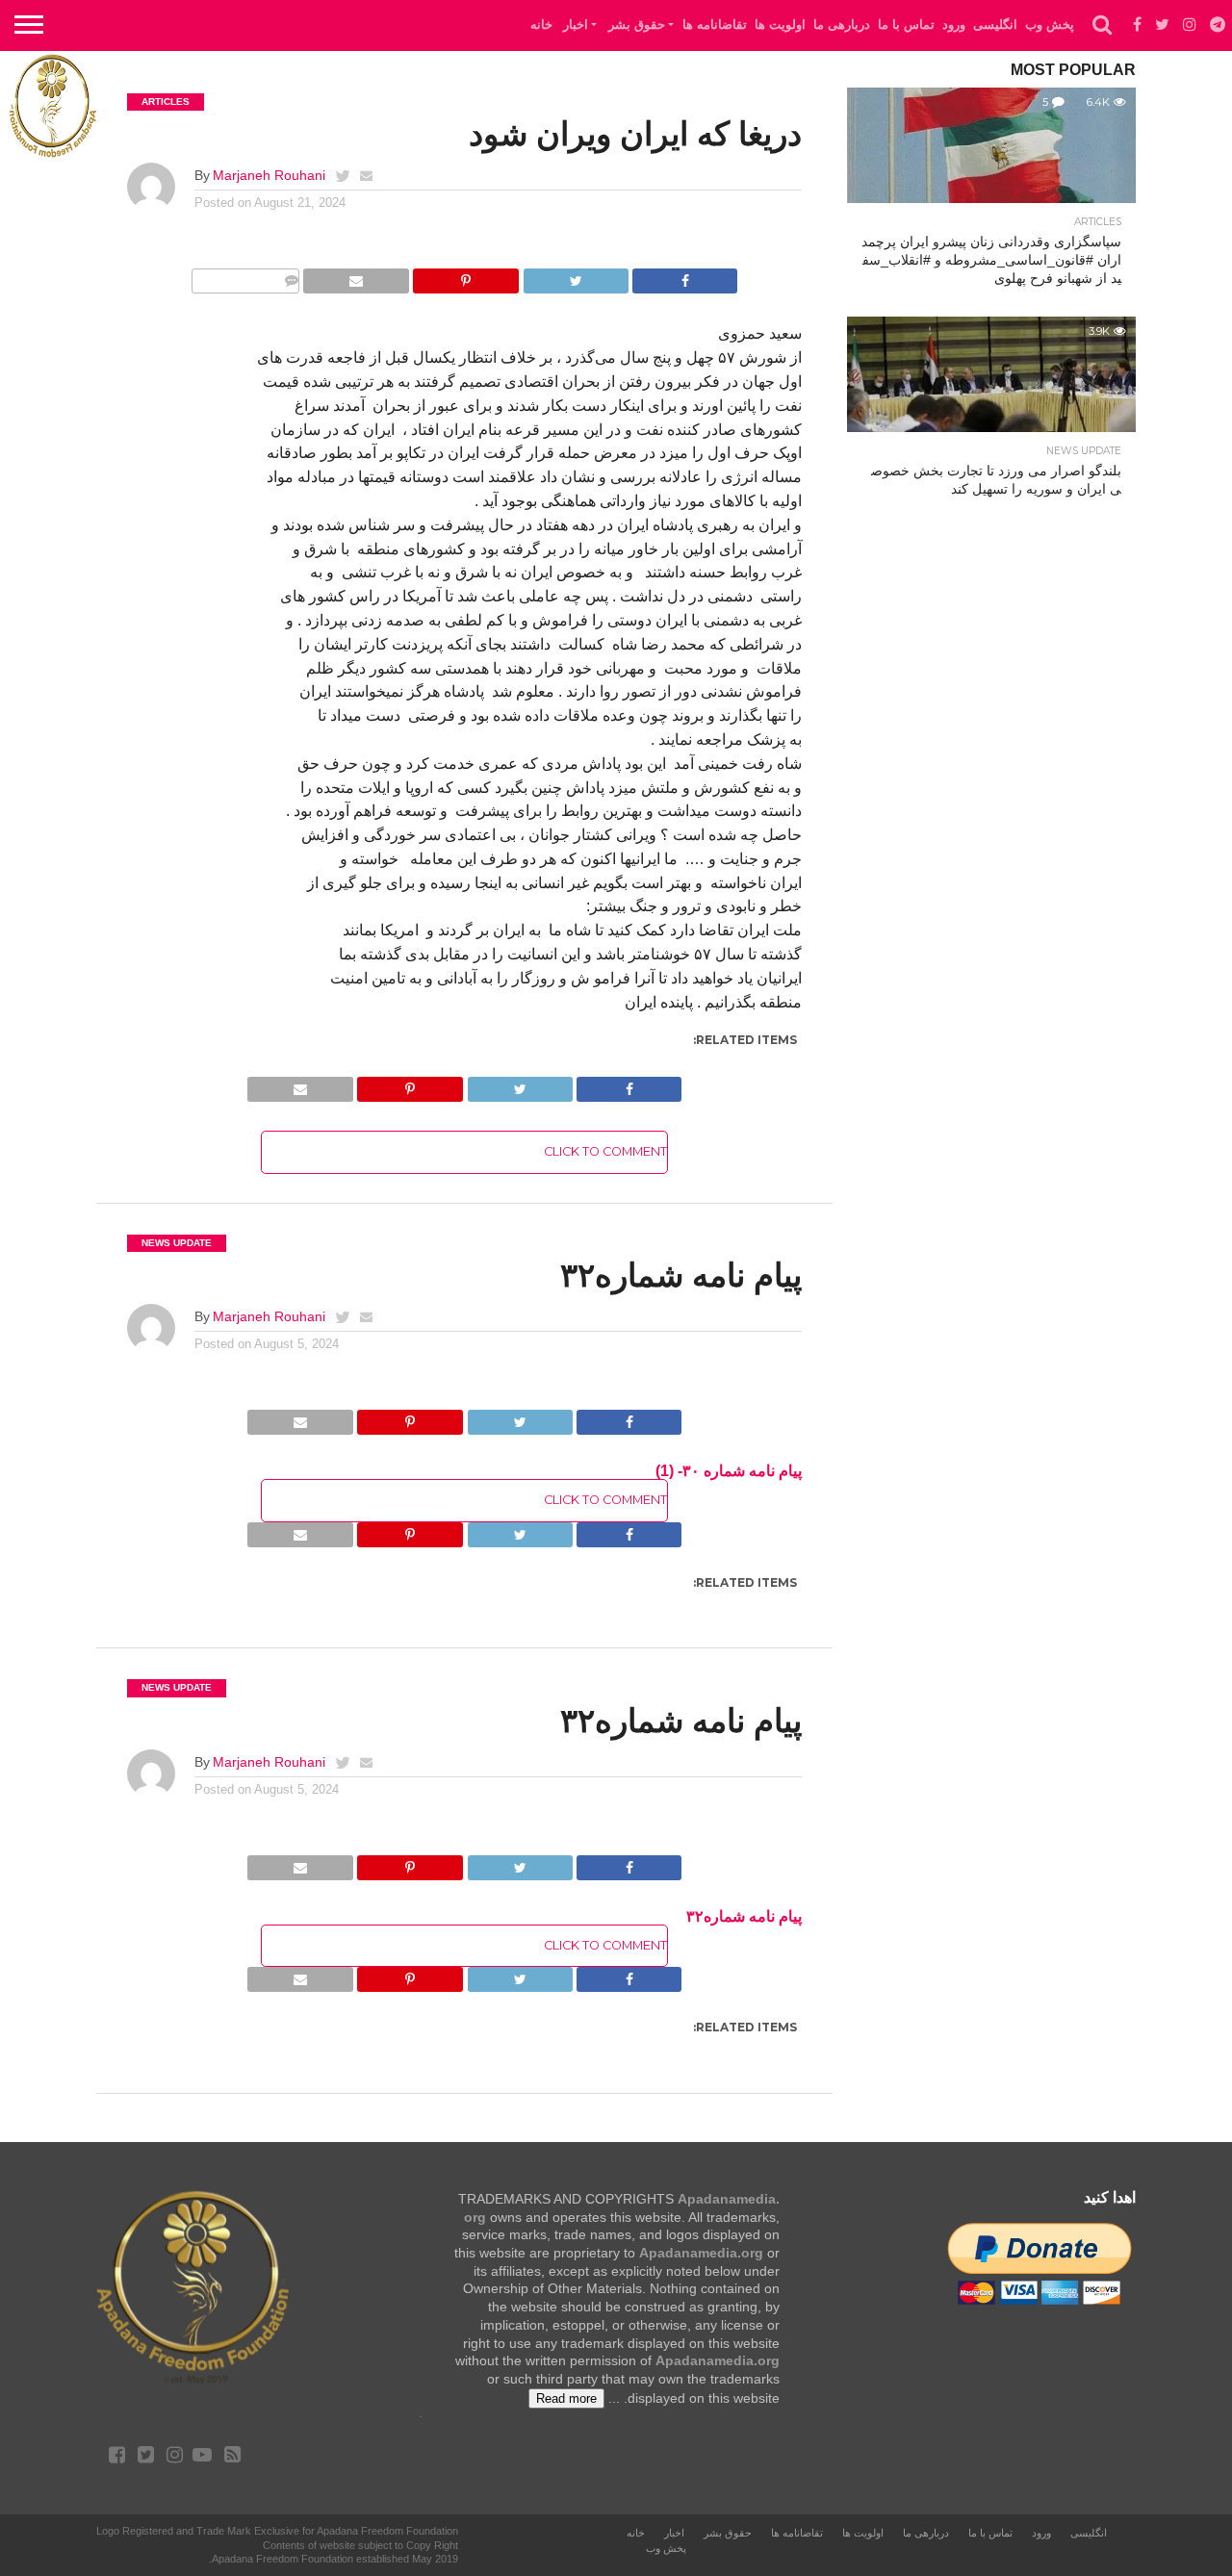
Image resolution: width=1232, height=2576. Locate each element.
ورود (954, 25)
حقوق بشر (637, 25)
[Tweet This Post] (576, 276)
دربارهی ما (842, 25)
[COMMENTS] (245, 276)
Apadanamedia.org (701, 2253)
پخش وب (1050, 25)
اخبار (576, 25)
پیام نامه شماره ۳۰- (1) (729, 1471)
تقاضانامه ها (715, 25)
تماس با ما (906, 25)
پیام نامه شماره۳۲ (744, 1916)
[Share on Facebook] (685, 276)
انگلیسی (995, 25)
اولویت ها (780, 25)
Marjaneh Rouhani (269, 175)
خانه (541, 25)
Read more (566, 2398)
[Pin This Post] (466, 276)
